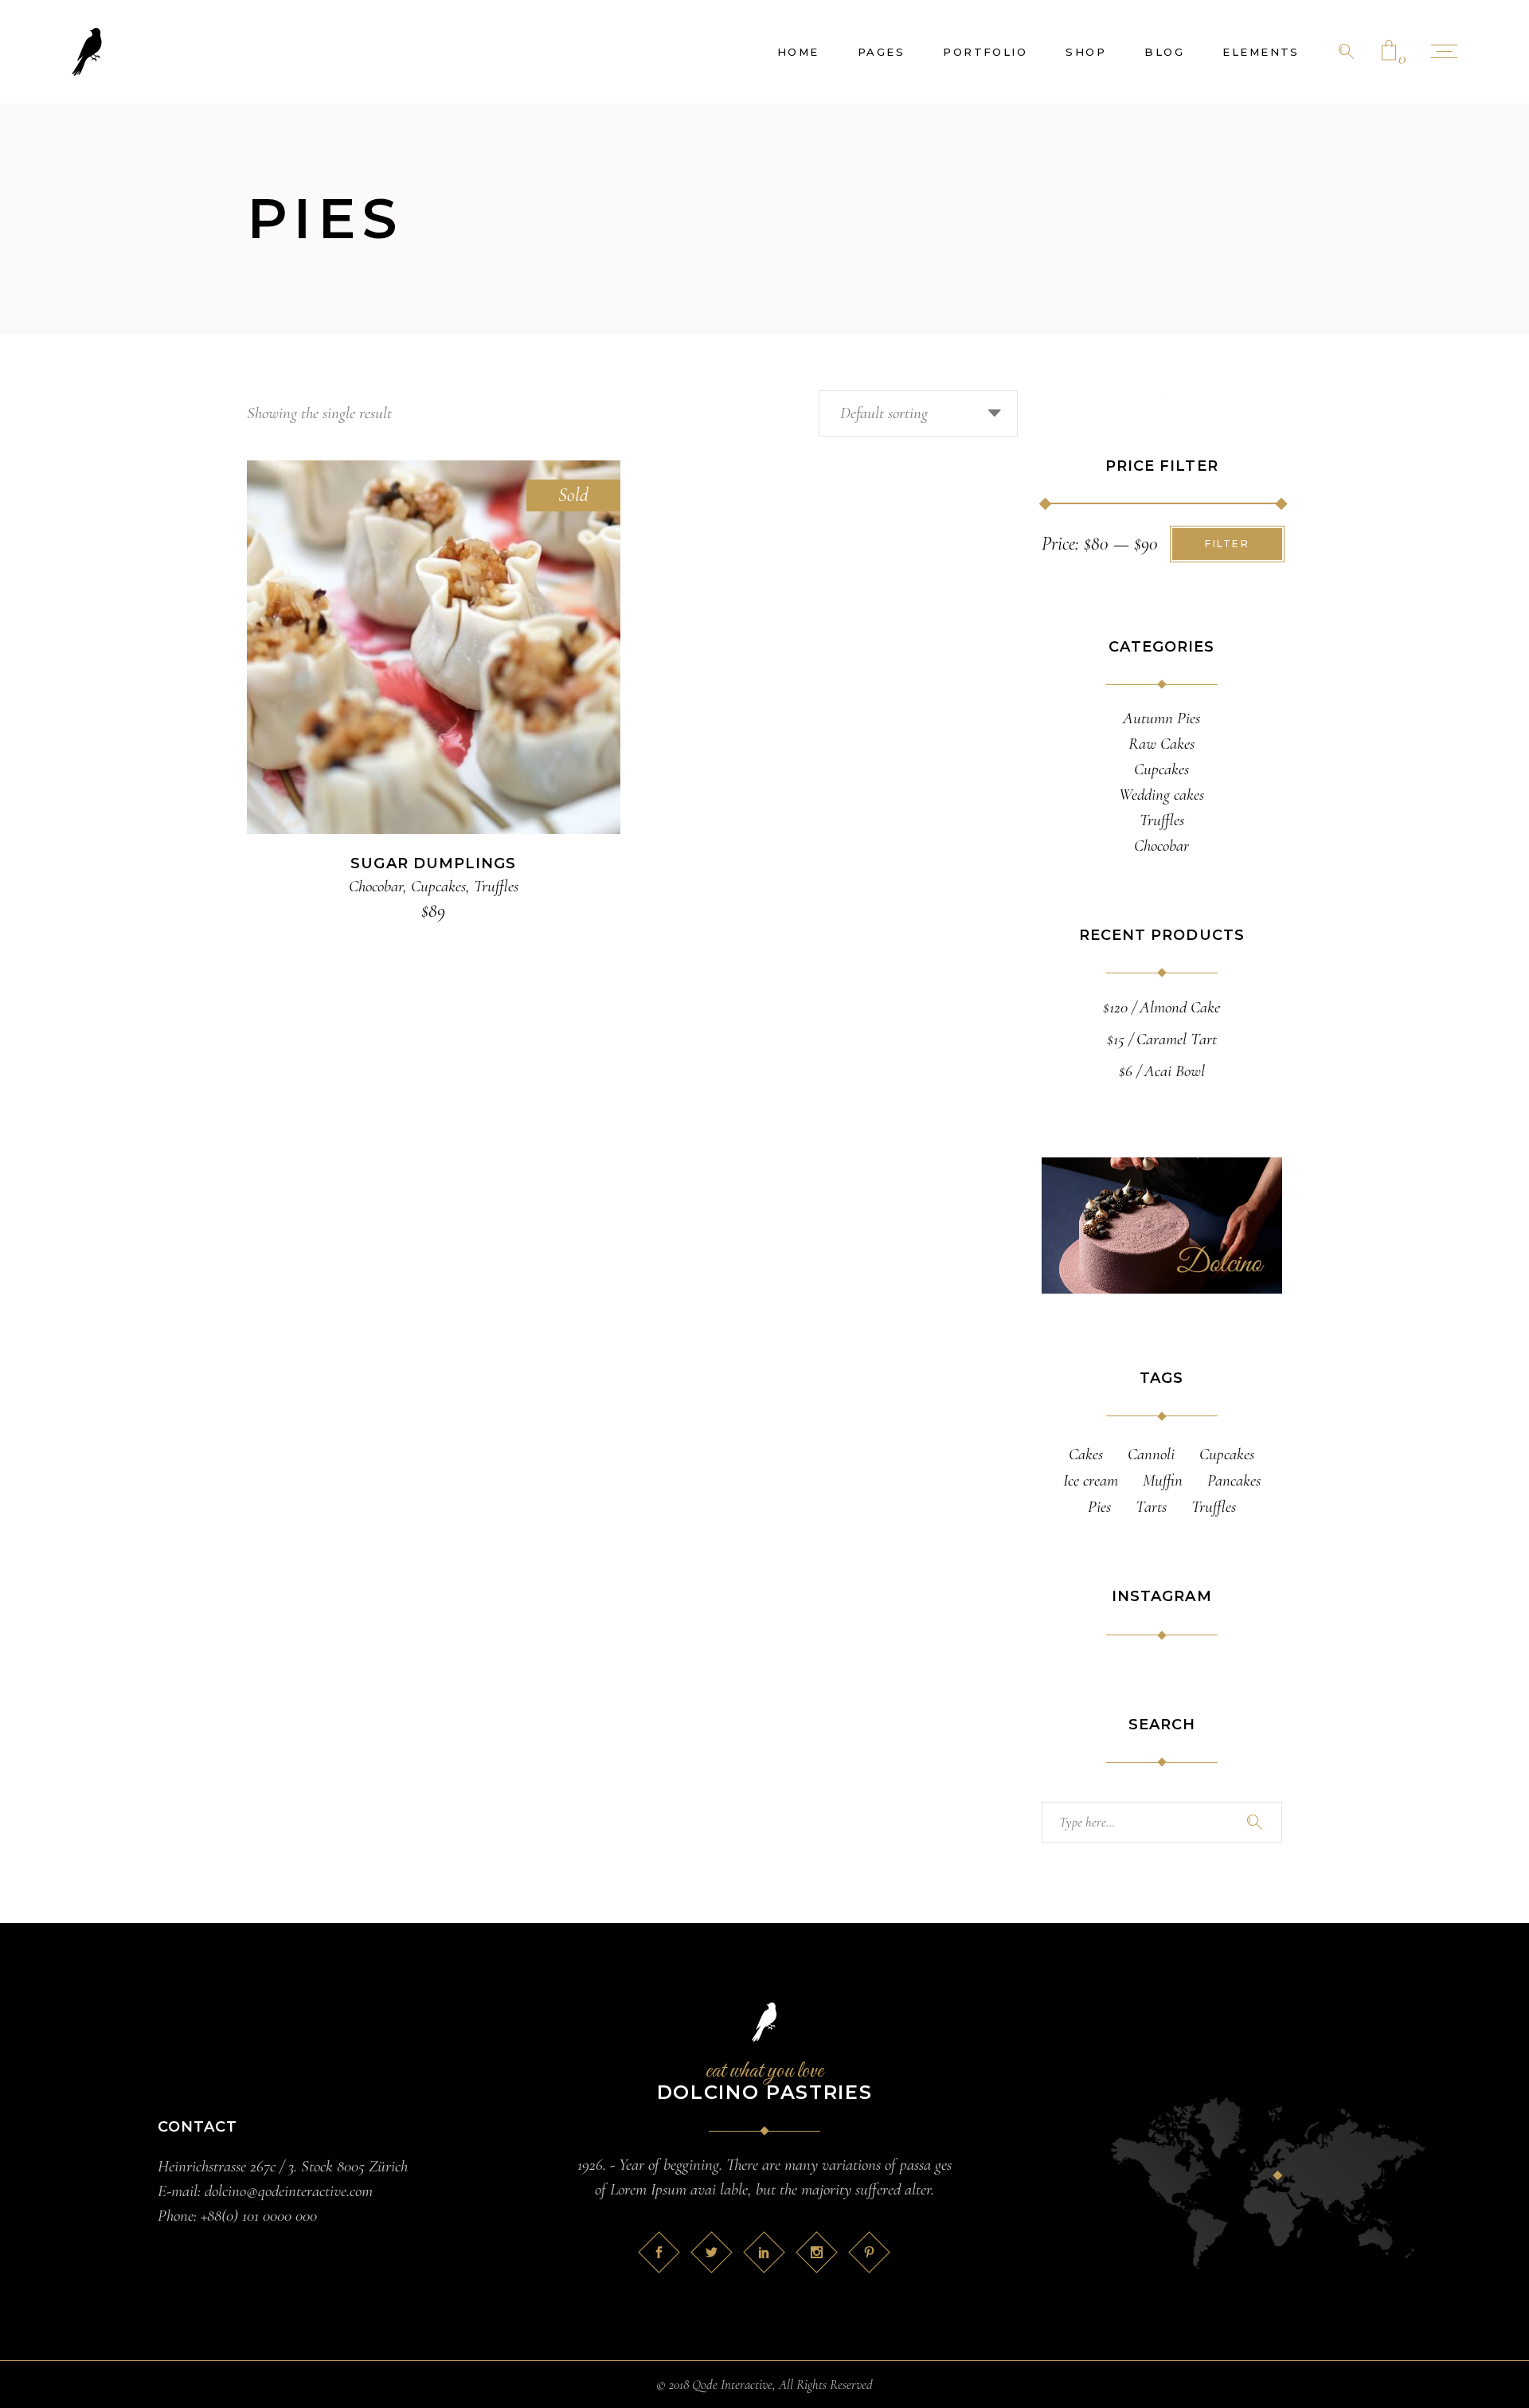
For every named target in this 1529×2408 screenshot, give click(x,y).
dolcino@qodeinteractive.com (289, 2191)
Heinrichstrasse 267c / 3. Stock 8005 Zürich (283, 2166)
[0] (1389, 52)
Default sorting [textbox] (884, 413)
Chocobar (376, 886)
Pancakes (1234, 1480)
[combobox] (918, 413)
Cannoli (1151, 1454)
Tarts (1151, 1507)
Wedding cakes (1161, 795)
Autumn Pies (1161, 718)
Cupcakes (438, 886)
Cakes (1086, 1454)
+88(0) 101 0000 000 (259, 2216)
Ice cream (1091, 1480)
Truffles (496, 886)
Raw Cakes (1161, 744)
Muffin (1163, 1480)
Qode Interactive (732, 2385)
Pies (1099, 1507)
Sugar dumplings (433, 863)
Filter (1227, 544)
